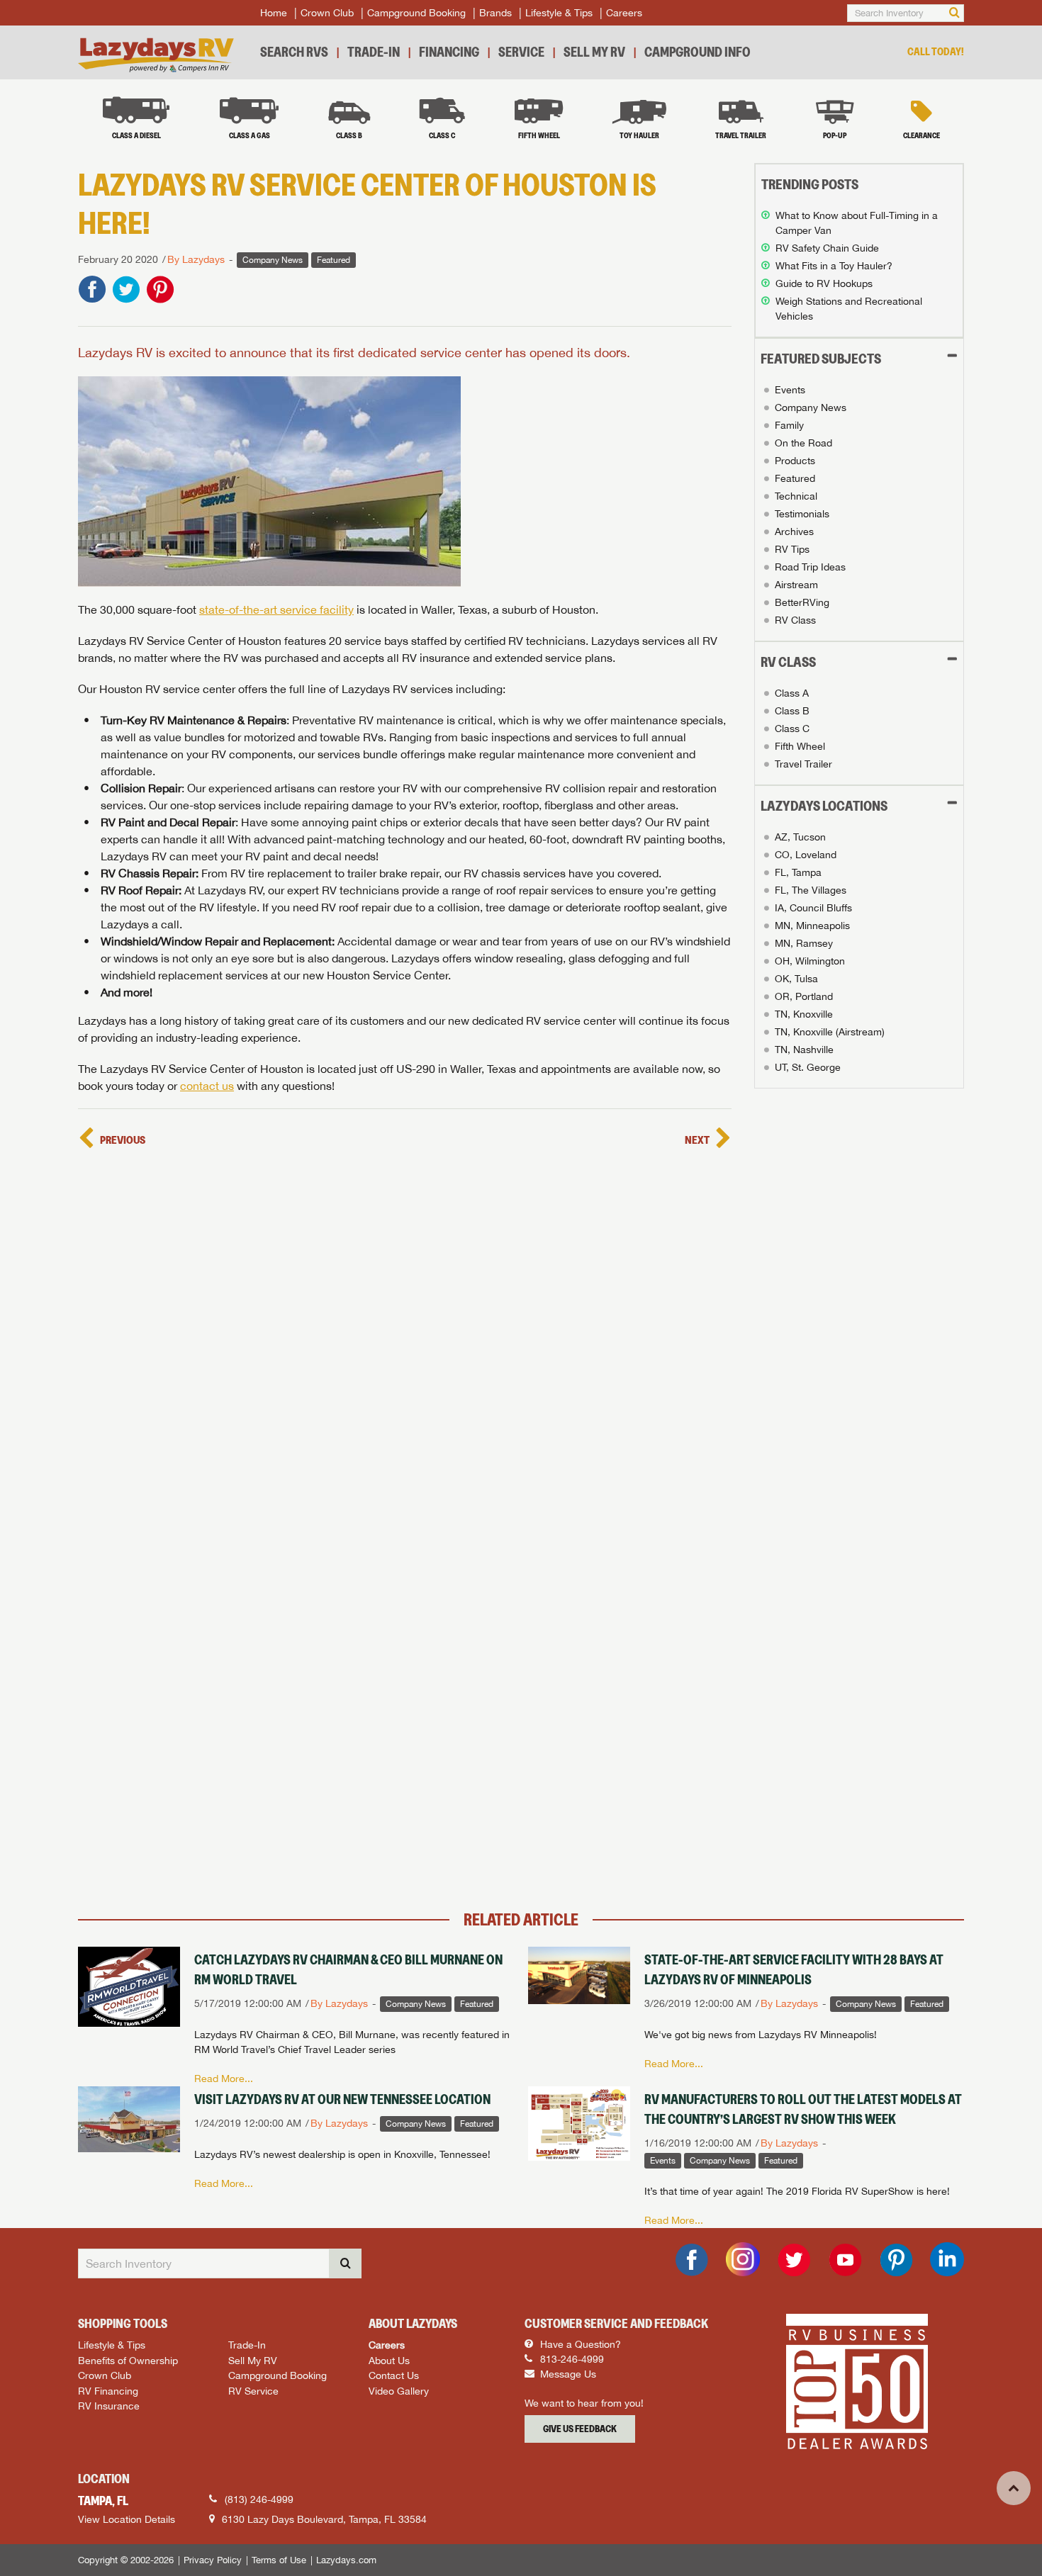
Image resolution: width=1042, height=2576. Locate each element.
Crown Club (327, 13)
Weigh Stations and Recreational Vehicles (849, 309)
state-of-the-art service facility (276, 609)
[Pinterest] (896, 2260)
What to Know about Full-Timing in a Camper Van (857, 223)
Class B (792, 711)
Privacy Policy (213, 2560)
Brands (495, 13)
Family (789, 425)
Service (521, 52)
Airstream (796, 585)
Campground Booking (416, 13)
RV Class (795, 620)
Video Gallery (399, 2391)
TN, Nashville (804, 1050)
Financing (449, 52)
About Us (389, 2360)
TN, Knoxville (804, 1014)
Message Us (567, 2374)
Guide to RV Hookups (824, 283)
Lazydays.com (346, 2560)
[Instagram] (743, 2259)
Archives (794, 531)
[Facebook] (692, 2260)
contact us (207, 1086)
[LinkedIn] (947, 2259)
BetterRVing (802, 602)
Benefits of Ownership (128, 2360)
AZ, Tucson (800, 837)
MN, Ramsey (804, 943)
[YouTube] (845, 2260)
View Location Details (127, 2519)
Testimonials (802, 514)
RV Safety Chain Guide (827, 248)
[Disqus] (405, 1331)
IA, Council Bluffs (813, 908)
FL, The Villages (811, 890)
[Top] (1014, 2488)
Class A (792, 693)
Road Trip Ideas (810, 567)
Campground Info (698, 52)
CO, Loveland (806, 855)
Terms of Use (279, 2560)
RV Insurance (109, 2406)
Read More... (224, 2079)
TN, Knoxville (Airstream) (830, 1032)
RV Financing (108, 2391)
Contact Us (394, 2375)
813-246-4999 (571, 2359)
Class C (792, 729)
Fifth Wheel (800, 746)
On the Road (803, 443)
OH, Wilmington (810, 961)
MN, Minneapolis (812, 926)
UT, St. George (808, 1067)
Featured (795, 478)
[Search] (954, 13)
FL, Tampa (798, 872)
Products (795, 461)
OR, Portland (804, 996)
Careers (624, 13)
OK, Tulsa (796, 979)
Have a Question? (579, 2344)
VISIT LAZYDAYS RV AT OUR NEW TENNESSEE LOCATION (342, 2099)
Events (790, 390)
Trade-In (374, 52)
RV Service (253, 2391)
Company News (811, 407)
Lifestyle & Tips (559, 13)
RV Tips (792, 549)
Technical (796, 496)
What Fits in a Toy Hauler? (834, 266)
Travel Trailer (803, 764)
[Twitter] (794, 2260)
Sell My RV (594, 52)
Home (274, 13)
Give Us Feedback (580, 2429)
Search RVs (294, 52)
